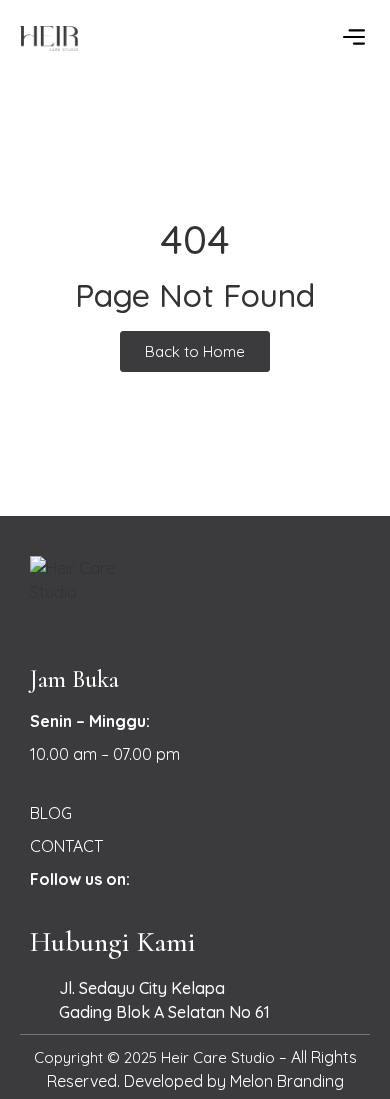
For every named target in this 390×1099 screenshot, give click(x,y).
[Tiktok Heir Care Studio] (192, 879)
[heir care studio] (102, 38)
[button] (353, 38)
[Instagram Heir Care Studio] (156, 879)
